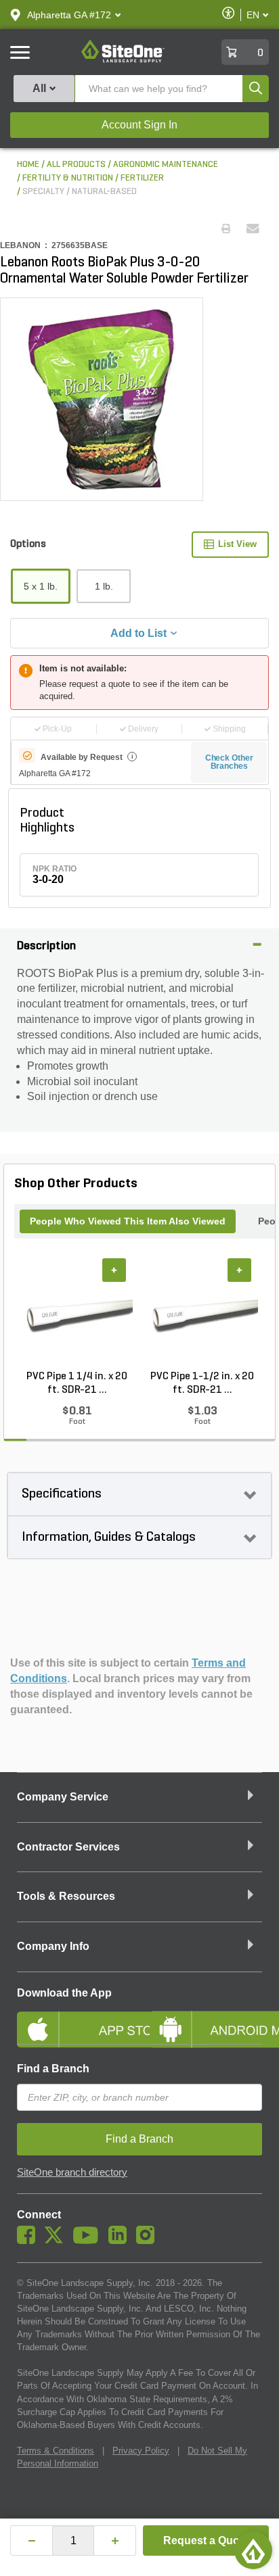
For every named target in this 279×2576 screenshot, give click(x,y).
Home (28, 165)
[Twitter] (57, 2241)
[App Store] (73, 2018)
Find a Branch (53, 2069)
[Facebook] (29, 2241)
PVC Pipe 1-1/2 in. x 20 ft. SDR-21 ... (202, 1383)
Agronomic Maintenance (166, 165)
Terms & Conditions (56, 2451)
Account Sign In (139, 125)
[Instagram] (149, 2241)
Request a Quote (206, 2541)
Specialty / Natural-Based (80, 192)
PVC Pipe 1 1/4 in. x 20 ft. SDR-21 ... (77, 1383)
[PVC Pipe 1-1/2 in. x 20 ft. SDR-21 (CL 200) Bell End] (202, 1314)
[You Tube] (89, 2241)
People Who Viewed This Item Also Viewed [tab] (128, 1221)
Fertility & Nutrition (68, 178)
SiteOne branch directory (72, 2172)
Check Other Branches (229, 762)
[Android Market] (206, 2018)
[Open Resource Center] (253, 2550)
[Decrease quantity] (31, 2541)
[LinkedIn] (121, 2241)
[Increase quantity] (115, 2541)
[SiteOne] (123, 60)
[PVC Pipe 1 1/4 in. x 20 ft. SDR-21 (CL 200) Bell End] (77, 1314)
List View (237, 544)
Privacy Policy (141, 2451)
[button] (69, 15)
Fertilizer (142, 178)
